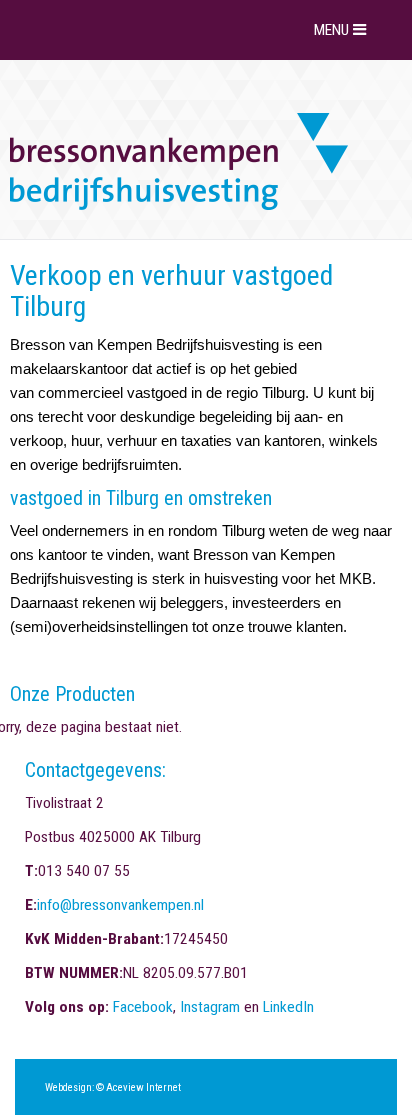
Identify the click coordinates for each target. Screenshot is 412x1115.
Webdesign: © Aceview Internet (113, 1087)
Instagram (210, 1007)
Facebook (143, 1007)
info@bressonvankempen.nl (120, 905)
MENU (333, 30)
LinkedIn (288, 1007)
